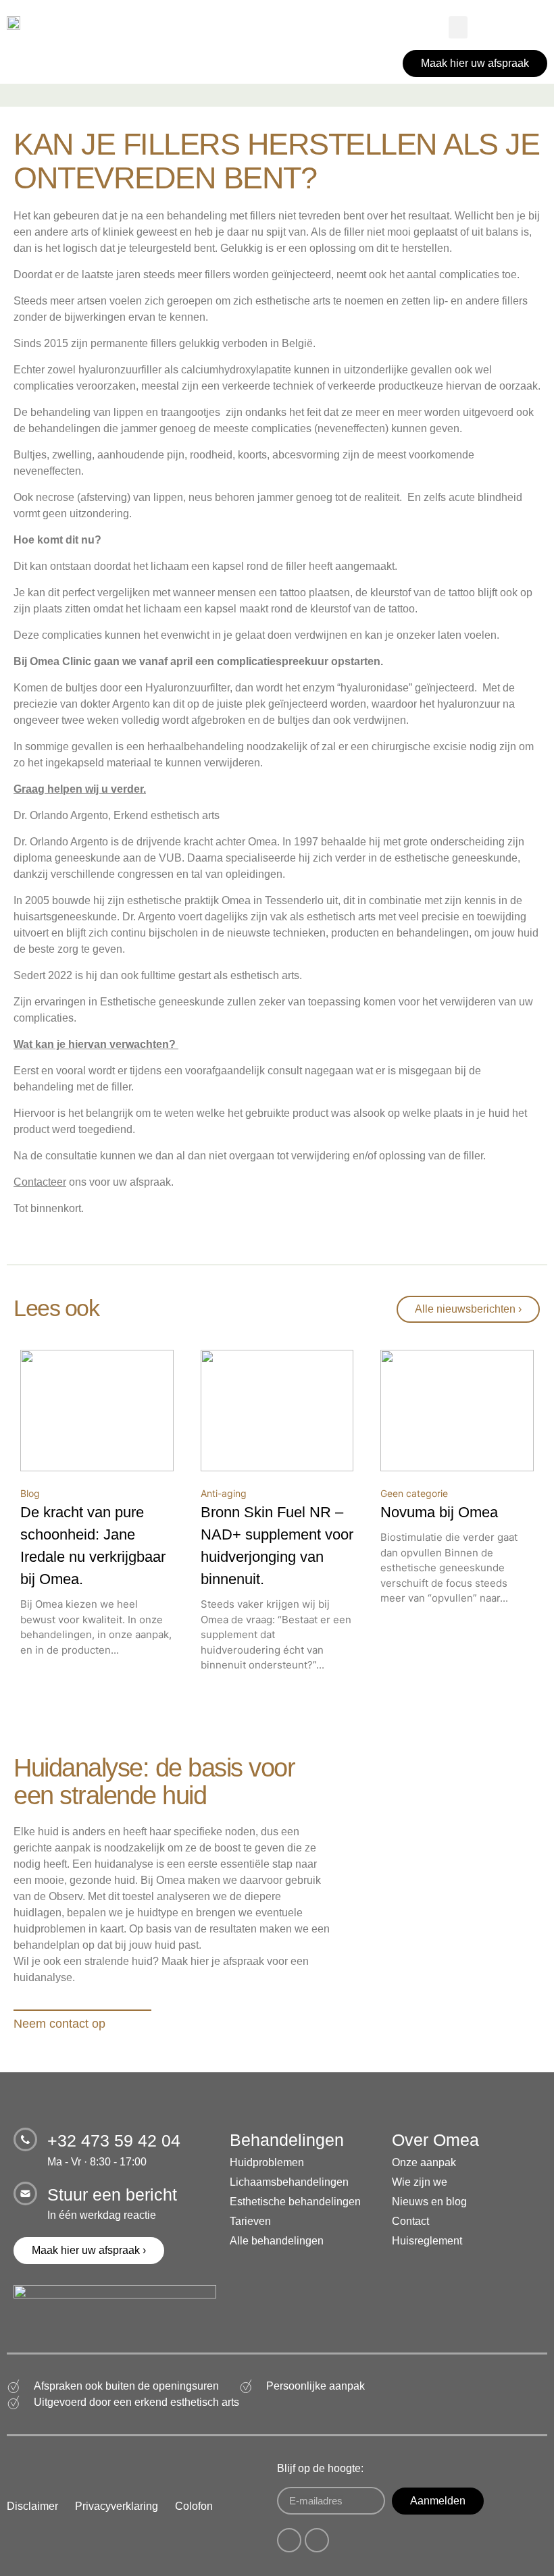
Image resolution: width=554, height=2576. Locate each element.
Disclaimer (32, 2506)
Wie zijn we (420, 2182)
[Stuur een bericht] (25, 2193)
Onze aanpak (424, 2162)
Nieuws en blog (429, 2202)
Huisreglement (427, 2241)
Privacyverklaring (117, 2506)
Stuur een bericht (112, 2194)
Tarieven (250, 2221)
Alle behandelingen (277, 2241)
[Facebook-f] (289, 2540)
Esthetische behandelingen (295, 2202)
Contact (410, 2221)
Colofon (194, 2506)
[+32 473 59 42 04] (25, 2139)
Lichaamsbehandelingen (289, 2182)
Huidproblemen (267, 2162)
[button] (458, 27)
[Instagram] (317, 2540)
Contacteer (40, 1182)
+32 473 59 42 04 (114, 2140)
